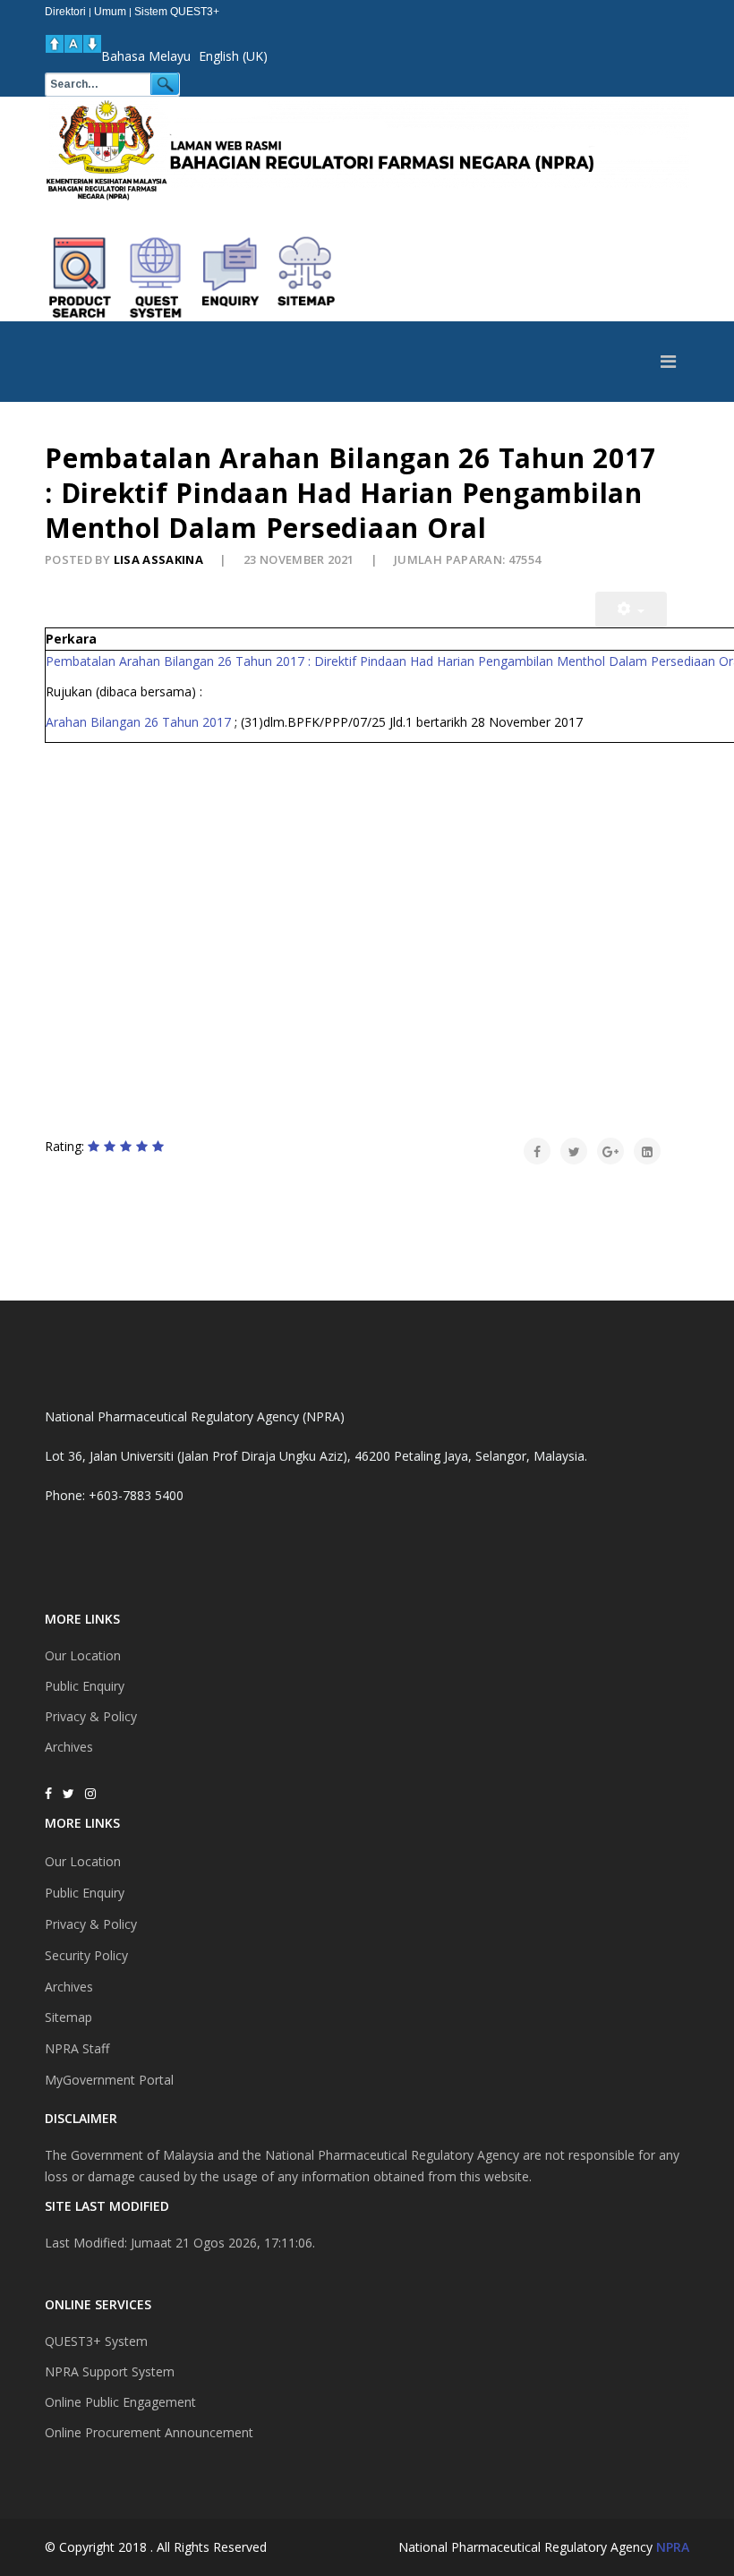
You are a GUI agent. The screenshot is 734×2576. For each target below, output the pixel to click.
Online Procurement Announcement (149, 2432)
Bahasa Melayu (146, 56)
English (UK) (233, 56)
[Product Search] (81, 277)
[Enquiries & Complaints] (231, 277)
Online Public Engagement (120, 2402)
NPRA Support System (110, 2371)
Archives (69, 1747)
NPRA (673, 2547)
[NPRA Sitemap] (306, 277)
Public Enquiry (85, 1686)
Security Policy (86, 1955)
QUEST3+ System (96, 2341)
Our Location (83, 1655)
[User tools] (631, 610)
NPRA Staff (77, 2048)
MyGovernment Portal (109, 2080)
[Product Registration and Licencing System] (156, 277)
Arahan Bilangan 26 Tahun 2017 (138, 722)
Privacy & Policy (91, 1716)
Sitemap (68, 2017)
